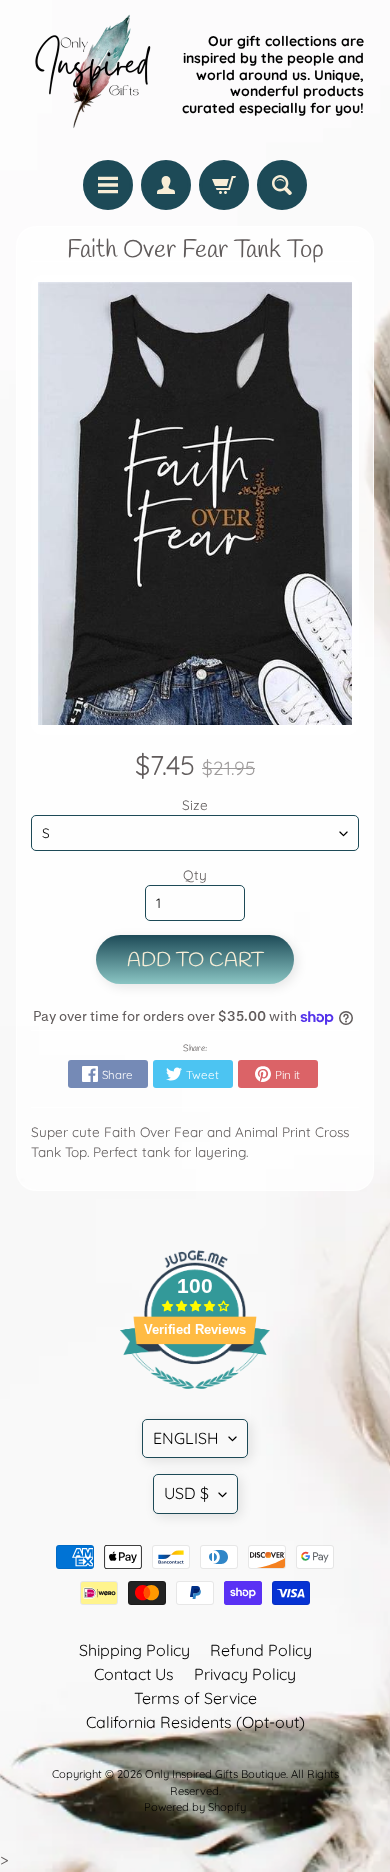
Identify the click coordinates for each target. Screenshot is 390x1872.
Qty (195, 874)
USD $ (186, 1493)
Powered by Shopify (195, 1807)
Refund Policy (261, 1650)
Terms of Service (195, 1698)
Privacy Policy (245, 1674)
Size (195, 804)
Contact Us (134, 1674)
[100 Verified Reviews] (195, 1399)
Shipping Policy (134, 1650)
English (186, 1438)
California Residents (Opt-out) (195, 1722)
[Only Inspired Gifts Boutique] (91, 75)
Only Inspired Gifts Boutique (215, 1774)
